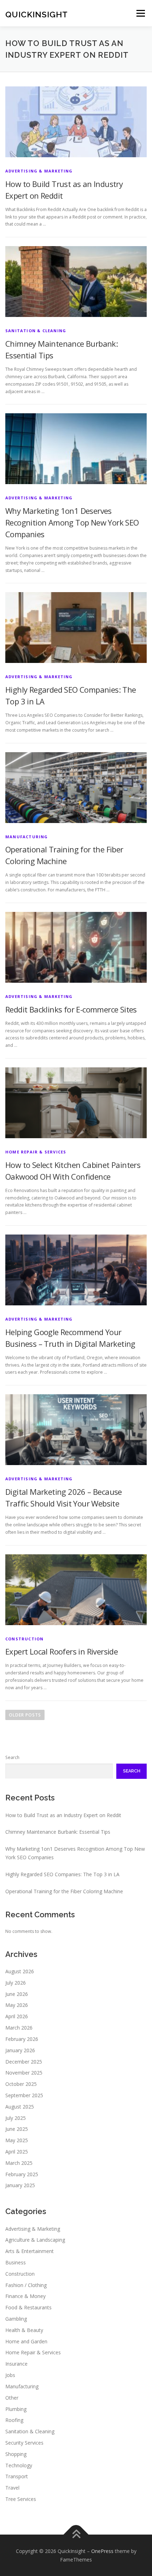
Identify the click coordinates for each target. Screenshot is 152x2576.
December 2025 (24, 2062)
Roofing (14, 2420)
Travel (12, 2488)
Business (16, 2262)
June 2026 (17, 1994)
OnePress (102, 2551)
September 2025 (24, 2095)
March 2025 (19, 2163)
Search (12, 1757)
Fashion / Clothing (26, 2285)
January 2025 (20, 2185)
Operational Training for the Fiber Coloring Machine (64, 1891)
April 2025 (17, 2152)
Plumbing (16, 2409)
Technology (19, 2465)
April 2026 (17, 2016)
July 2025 (16, 2118)
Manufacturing (27, 837)
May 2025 (17, 2140)
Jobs (10, 2375)
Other (12, 2398)
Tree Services (21, 2499)
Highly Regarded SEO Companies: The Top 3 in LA (62, 1874)
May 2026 (17, 2005)
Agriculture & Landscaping (35, 2240)
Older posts (25, 1715)
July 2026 (16, 1983)
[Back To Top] (76, 2535)
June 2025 (17, 2129)
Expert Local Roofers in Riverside (62, 1651)
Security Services (24, 2443)
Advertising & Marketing (39, 171)
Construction (24, 1639)
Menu (140, 13)
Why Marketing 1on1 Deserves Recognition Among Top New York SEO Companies (72, 522)
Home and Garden (26, 2341)
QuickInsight (37, 14)
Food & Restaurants (28, 2307)
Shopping (16, 2454)
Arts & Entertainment (30, 2251)
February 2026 (22, 2039)
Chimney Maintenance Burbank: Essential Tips (58, 1832)
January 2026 (20, 2050)
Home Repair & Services (36, 1152)
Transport (17, 2476)
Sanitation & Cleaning (36, 331)
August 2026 (20, 1971)
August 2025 (20, 2107)
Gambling (16, 2319)
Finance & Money (25, 2296)
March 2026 (19, 2028)
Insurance (16, 2364)
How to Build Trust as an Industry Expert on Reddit (63, 1815)
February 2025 (22, 2174)
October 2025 (21, 2084)
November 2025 (24, 2073)
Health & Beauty (24, 2330)
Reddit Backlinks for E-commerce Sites (71, 1009)
